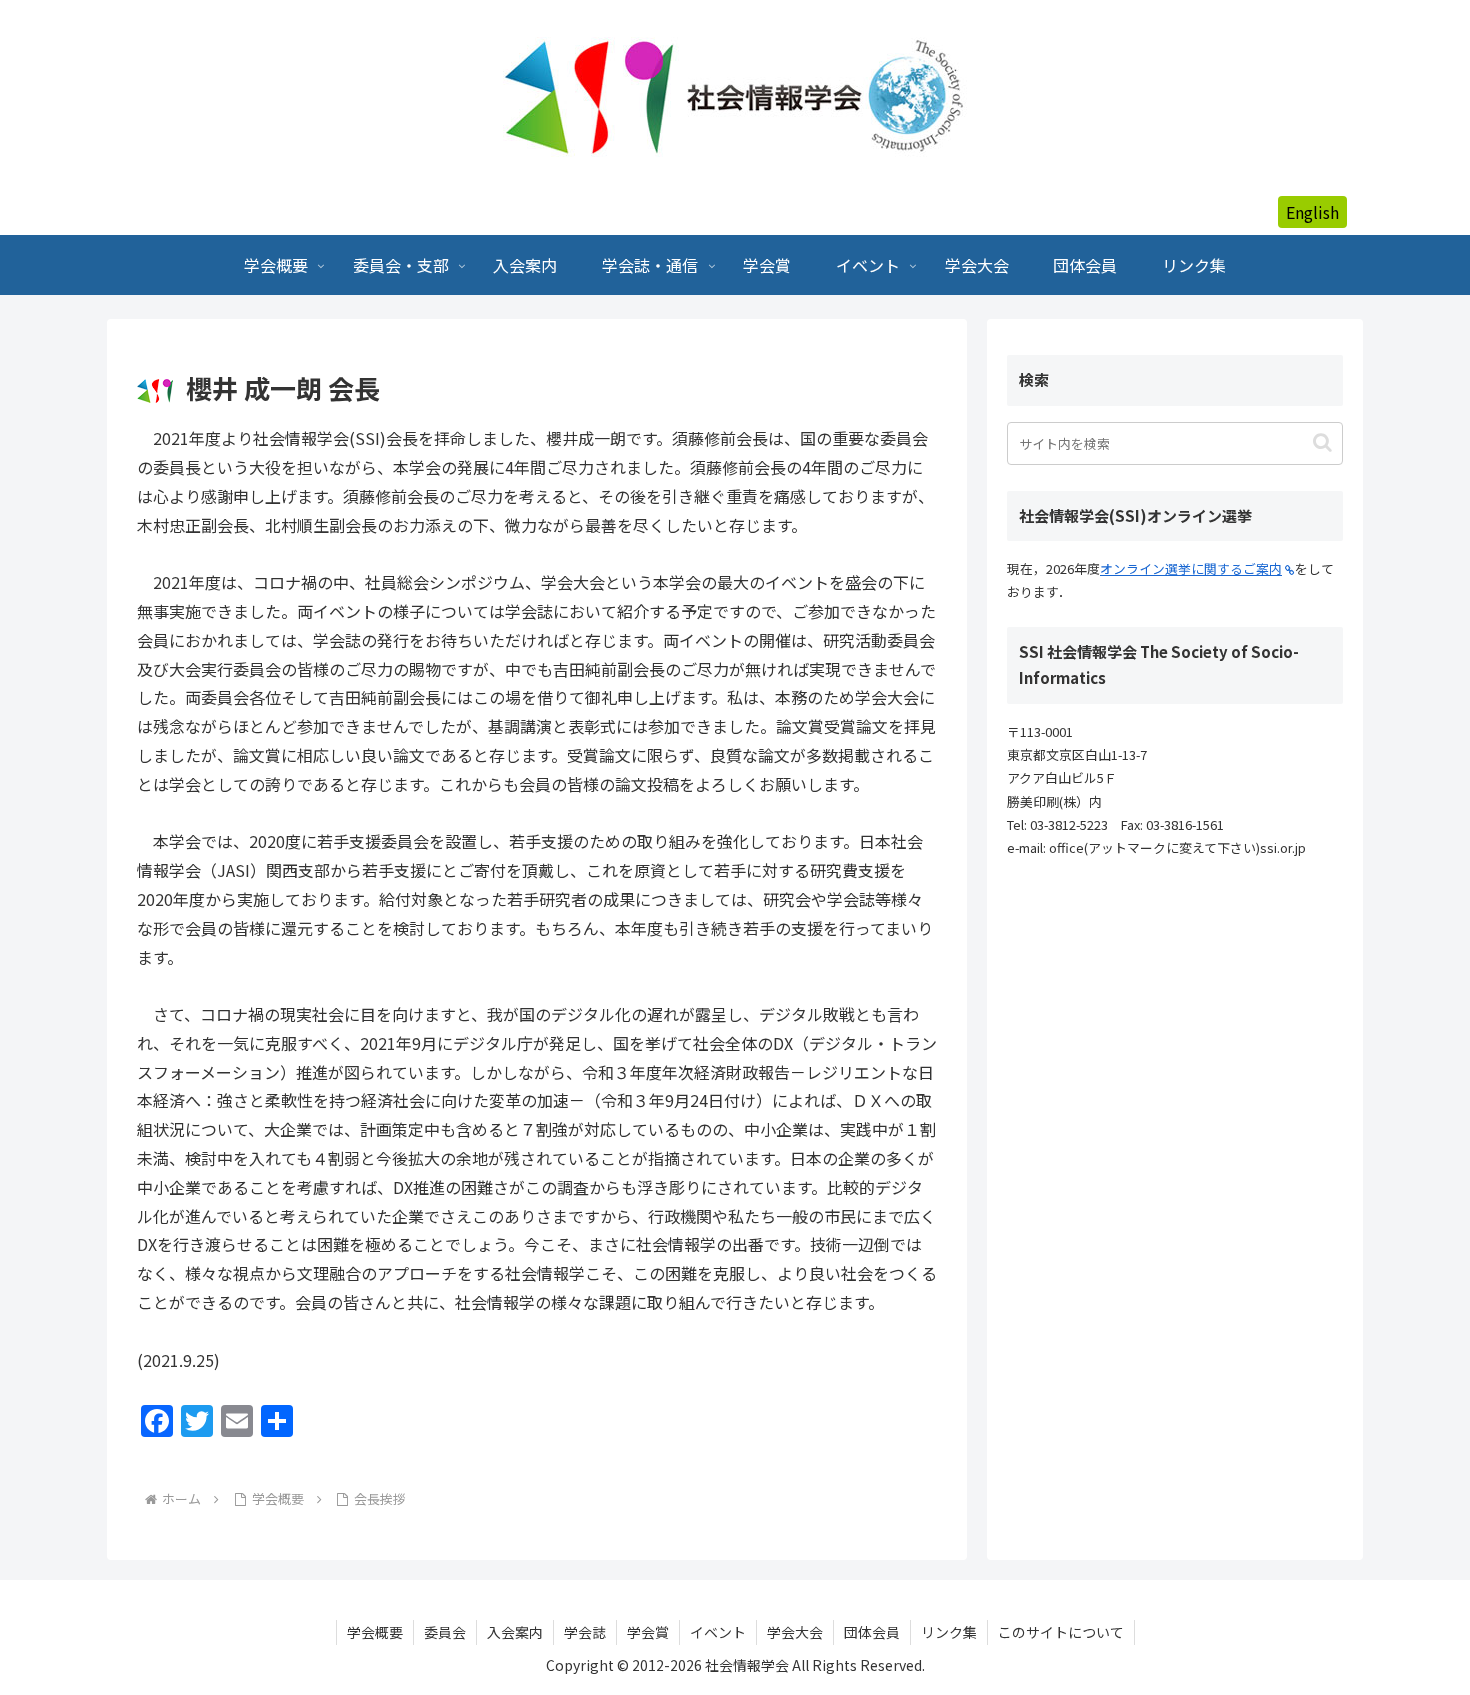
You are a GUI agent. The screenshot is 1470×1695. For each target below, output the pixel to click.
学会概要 (375, 1632)
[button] (1322, 442)
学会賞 (648, 1632)
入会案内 (515, 1632)
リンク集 (949, 1632)
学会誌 (585, 1632)
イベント (718, 1632)
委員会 (445, 1632)
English (1312, 212)
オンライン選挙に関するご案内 (1191, 568)
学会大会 (795, 1632)
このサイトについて (1061, 1632)
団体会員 (872, 1632)
